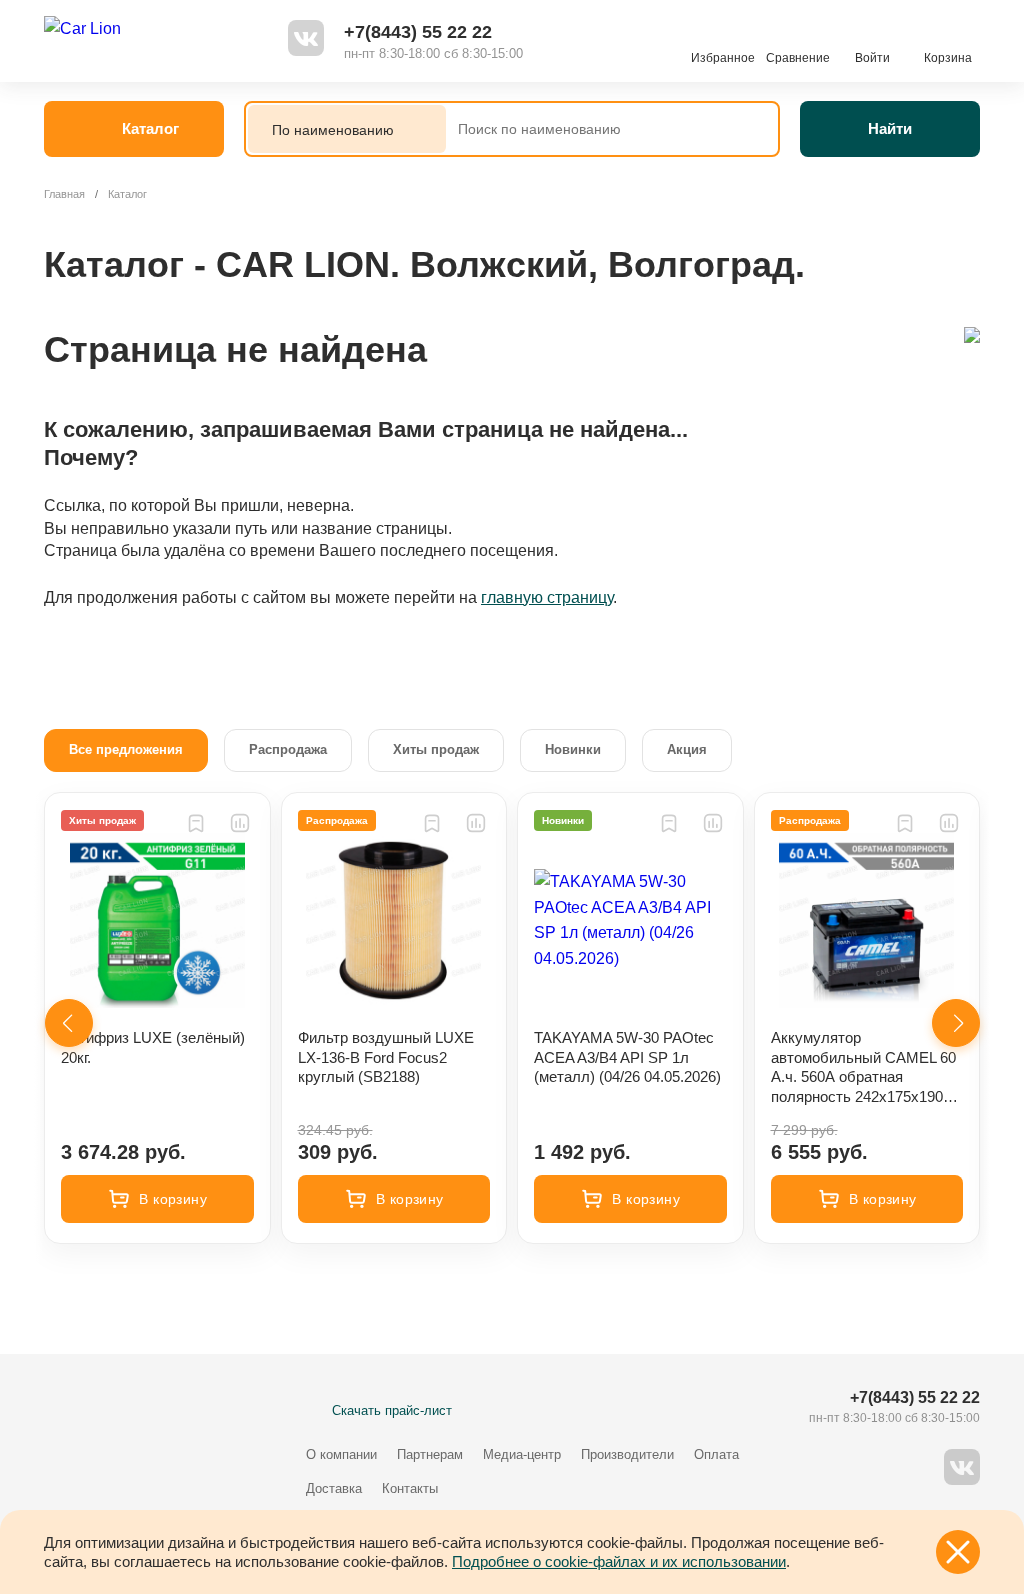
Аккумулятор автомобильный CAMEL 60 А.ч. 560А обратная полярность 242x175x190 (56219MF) (863, 1067)
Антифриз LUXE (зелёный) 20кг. (153, 1047)
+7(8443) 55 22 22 (418, 32)
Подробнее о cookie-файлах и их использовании (619, 1561)
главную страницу (547, 597)
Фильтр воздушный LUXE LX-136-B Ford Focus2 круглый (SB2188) (386, 1057)
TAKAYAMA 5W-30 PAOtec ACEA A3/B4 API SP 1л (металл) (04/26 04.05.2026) (627, 1057)
